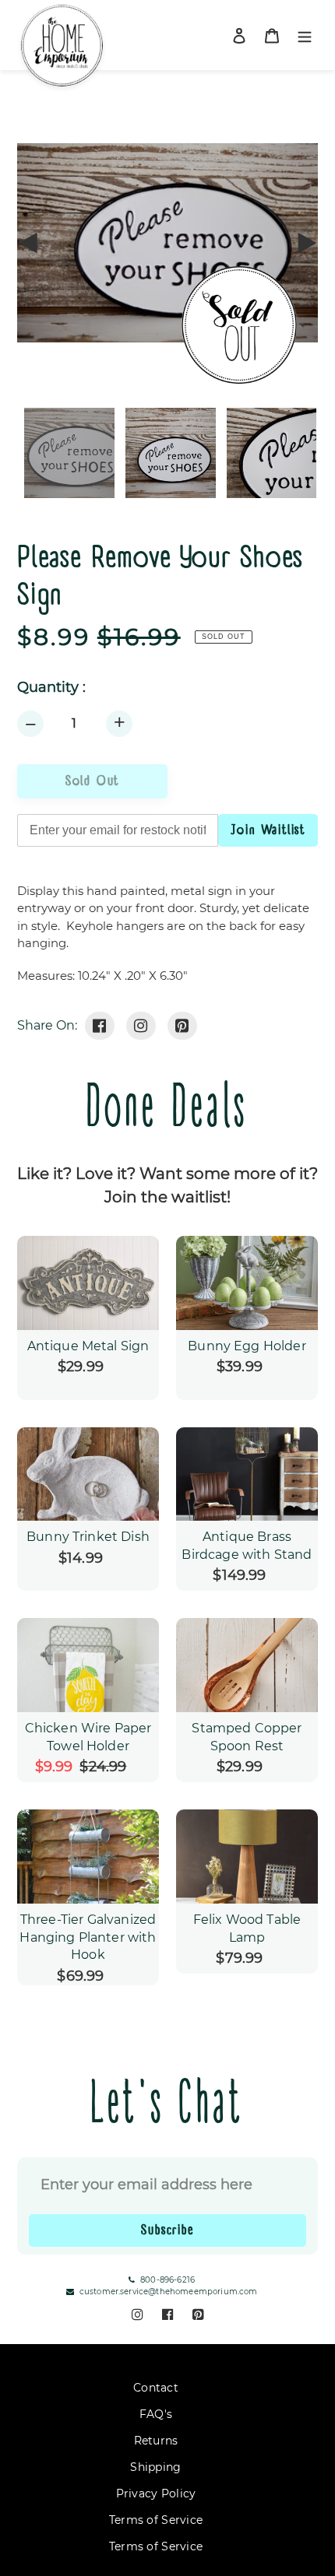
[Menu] (305, 35)
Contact (156, 2388)
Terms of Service (156, 2520)
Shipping (155, 2467)
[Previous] (29, 243)
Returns (156, 2441)
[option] (167, 453)
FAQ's (156, 2414)
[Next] (306, 243)
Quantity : (51, 688)
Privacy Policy (156, 2494)
